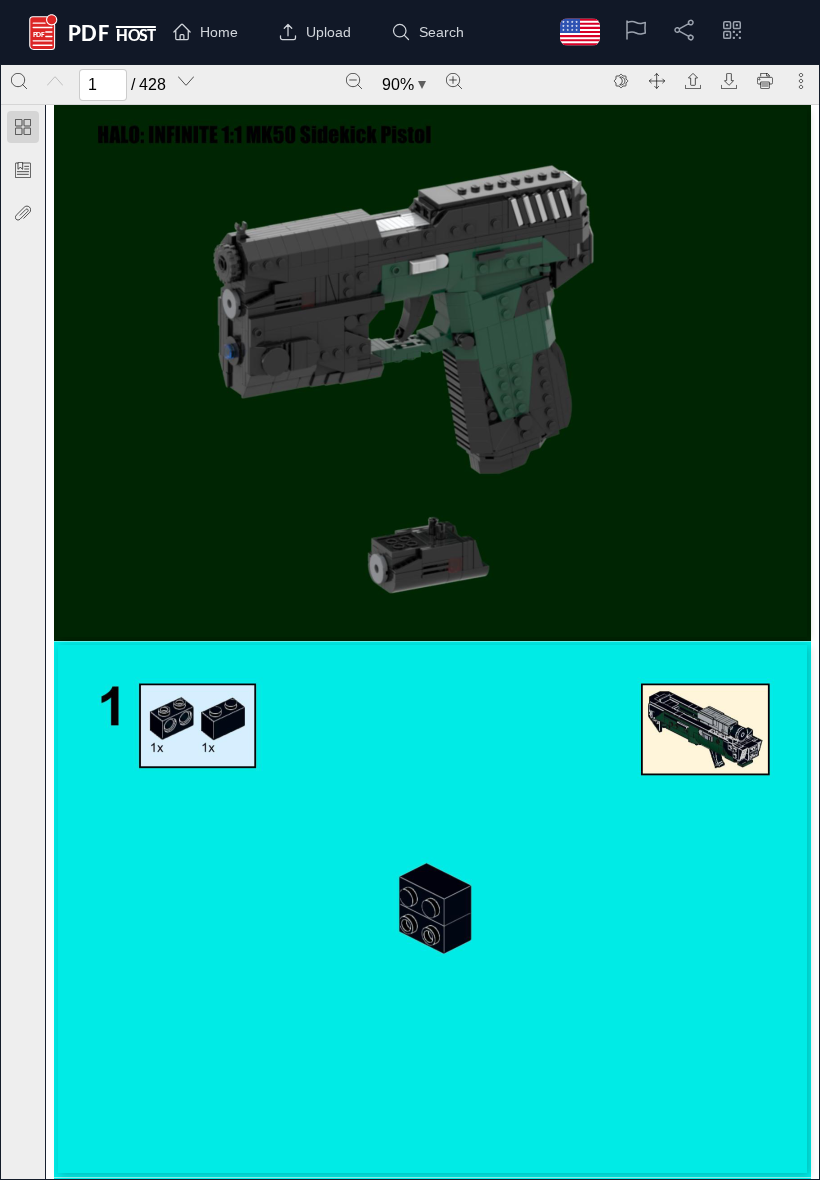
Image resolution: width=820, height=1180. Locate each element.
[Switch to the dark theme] (621, 81)
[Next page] (186, 81)
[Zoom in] (454, 81)
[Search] (19, 81)
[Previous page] (55, 81)
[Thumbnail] (23, 127)
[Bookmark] (23, 170)
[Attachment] (23, 213)
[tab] (23, 130)
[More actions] (801, 81)
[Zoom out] (354, 81)
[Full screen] (657, 81)
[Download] (729, 81)
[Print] (765, 81)
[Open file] (693, 81)
